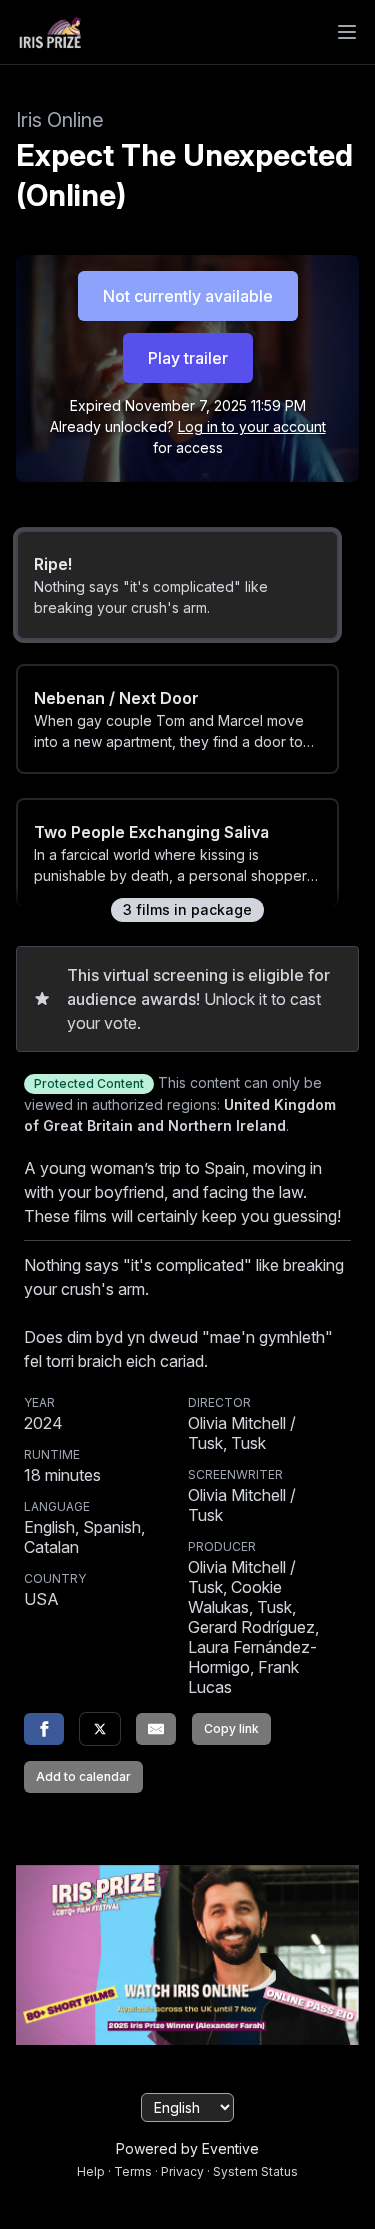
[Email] (156, 1729)
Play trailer (188, 358)
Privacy (182, 2171)
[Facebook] (44, 1729)
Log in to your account (252, 426)
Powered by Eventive (187, 2148)
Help (91, 2171)
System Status (255, 2171)
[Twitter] (100, 1729)
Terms (133, 2171)
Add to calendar (83, 1776)
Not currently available (188, 296)
